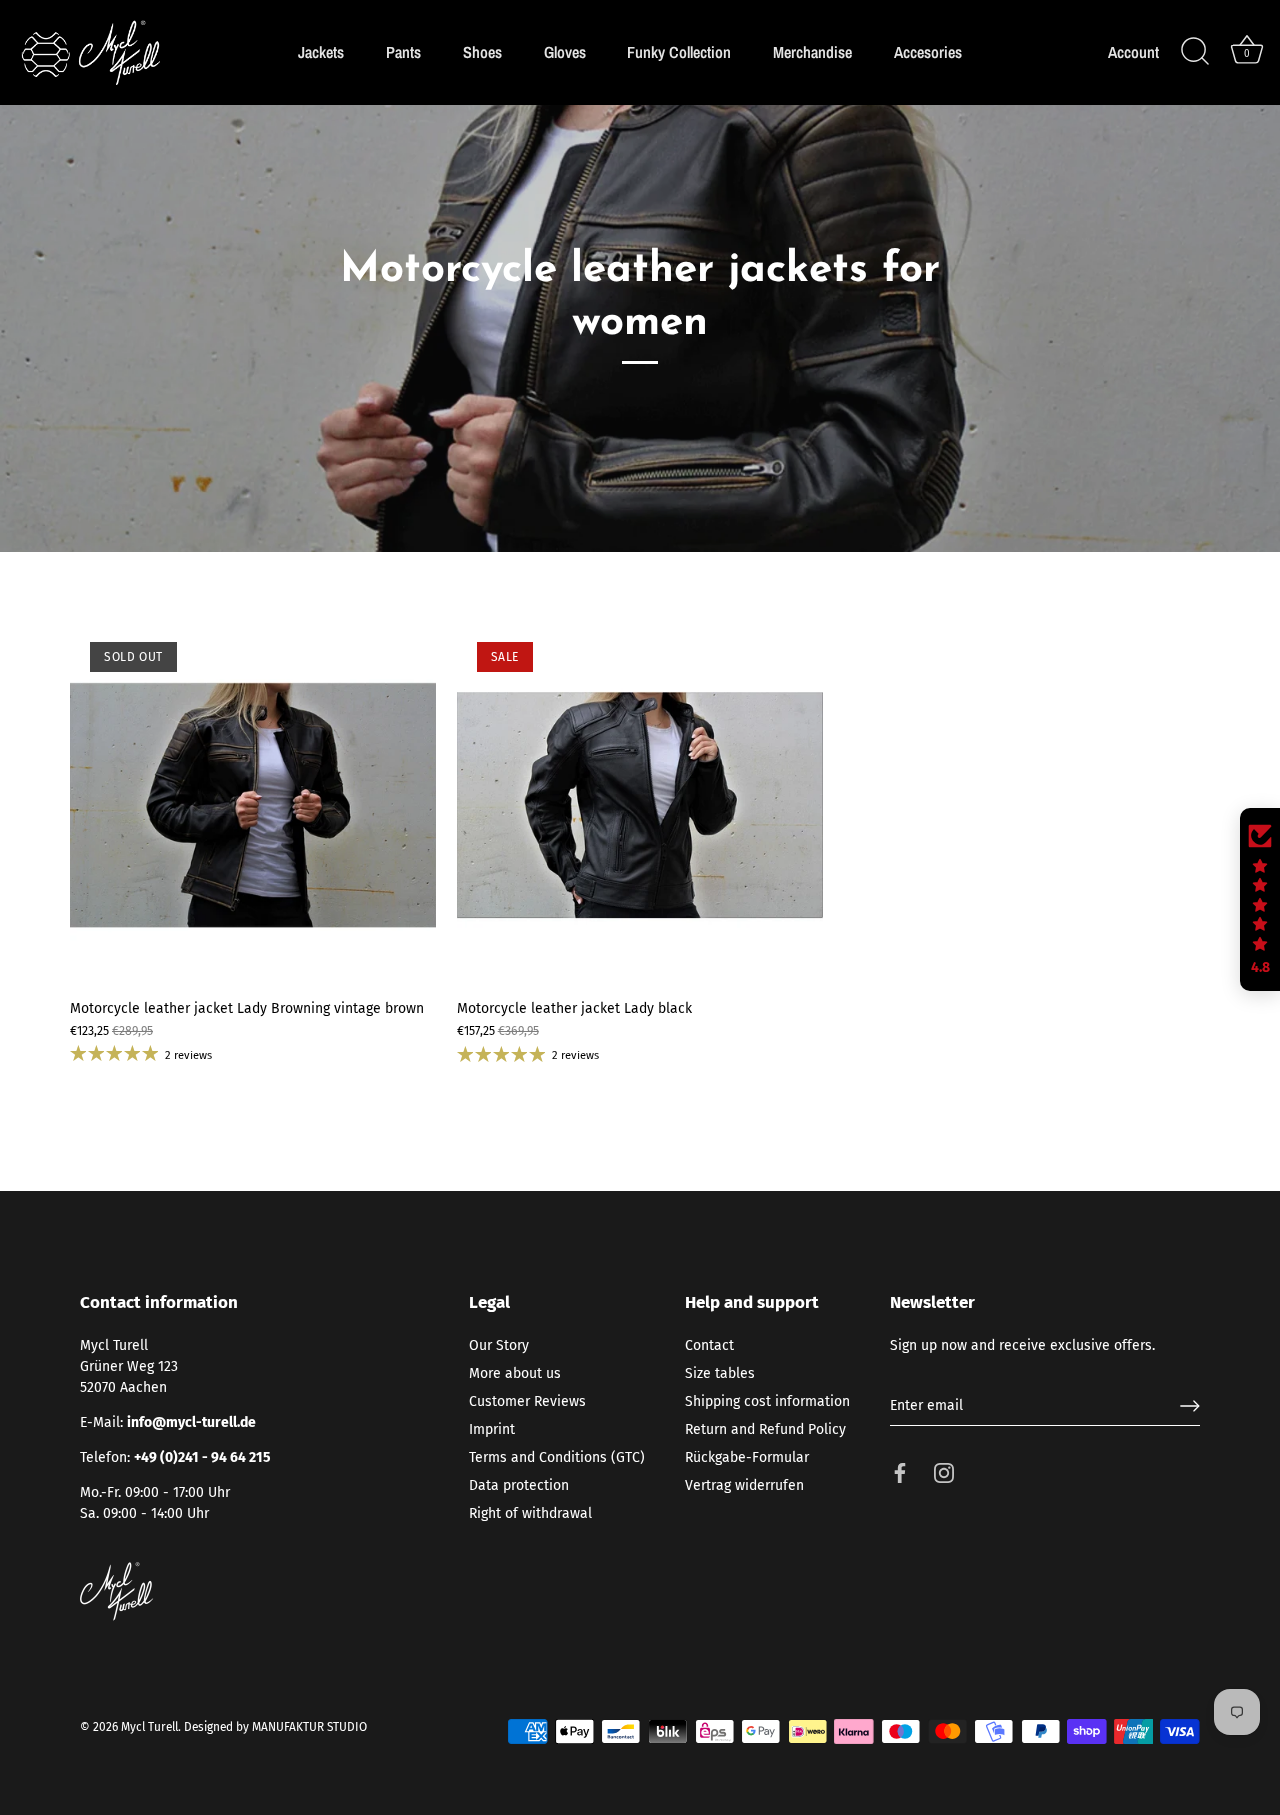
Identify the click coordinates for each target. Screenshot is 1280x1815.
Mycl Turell (149, 1727)
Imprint (492, 1429)
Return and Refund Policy (765, 1429)
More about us (515, 1373)
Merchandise (812, 52)
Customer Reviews (527, 1401)
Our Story (499, 1345)
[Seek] (1195, 52)
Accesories (928, 52)
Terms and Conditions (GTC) (557, 1457)
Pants (403, 52)
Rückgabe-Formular (747, 1457)
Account (1133, 52)
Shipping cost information (767, 1401)
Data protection (519, 1485)
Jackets (321, 52)
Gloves (565, 52)
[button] (1260, 900)
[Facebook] (900, 1471)
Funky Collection (679, 52)
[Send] (1190, 1406)
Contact (709, 1345)
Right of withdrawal (530, 1513)
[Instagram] (944, 1471)
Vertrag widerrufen (744, 1485)
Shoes (482, 52)
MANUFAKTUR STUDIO (309, 1727)
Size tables (720, 1373)
